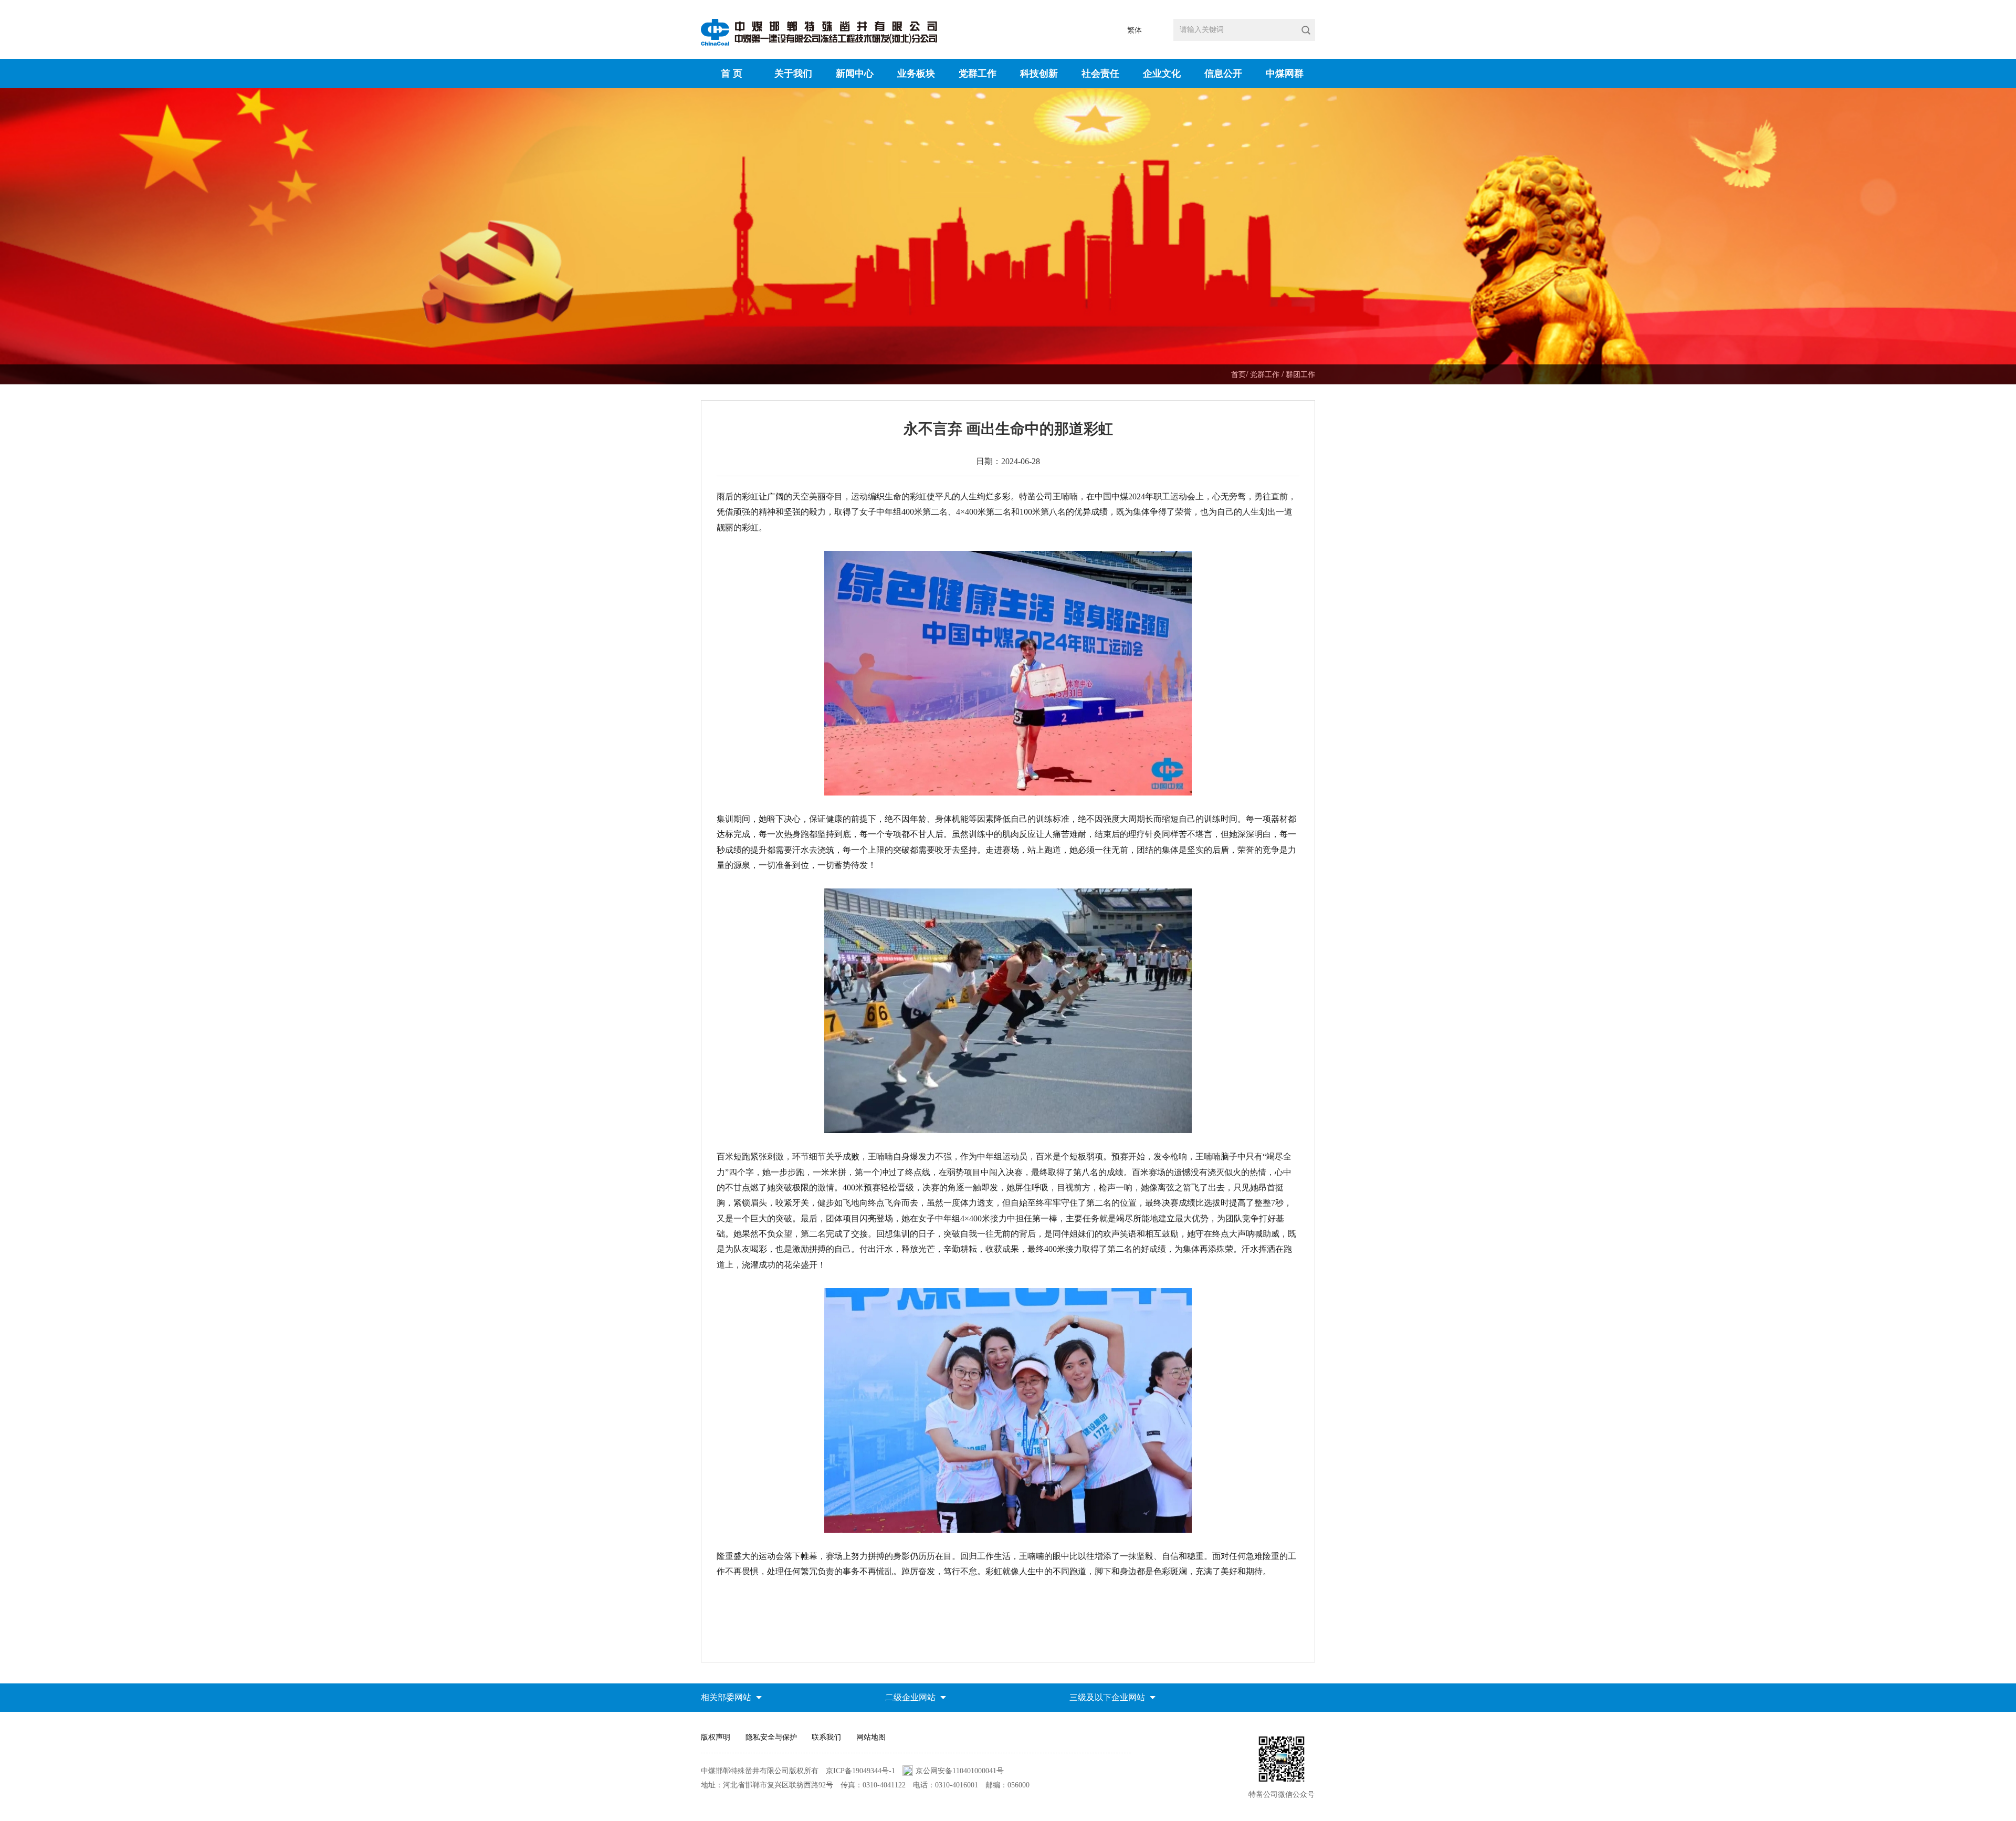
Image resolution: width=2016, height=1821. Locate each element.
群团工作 (1300, 375)
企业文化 (1162, 74)
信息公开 (1223, 74)
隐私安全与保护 (771, 1737)
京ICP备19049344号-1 (860, 1771)
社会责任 (1100, 74)
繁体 (1135, 30)
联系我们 (826, 1737)
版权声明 (716, 1737)
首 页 (732, 74)
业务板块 (916, 74)
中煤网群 (1285, 74)
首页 (1238, 375)
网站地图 (871, 1737)
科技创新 (1039, 74)
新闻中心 (855, 74)
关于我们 (793, 74)
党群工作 (978, 74)
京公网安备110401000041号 (960, 1771)
